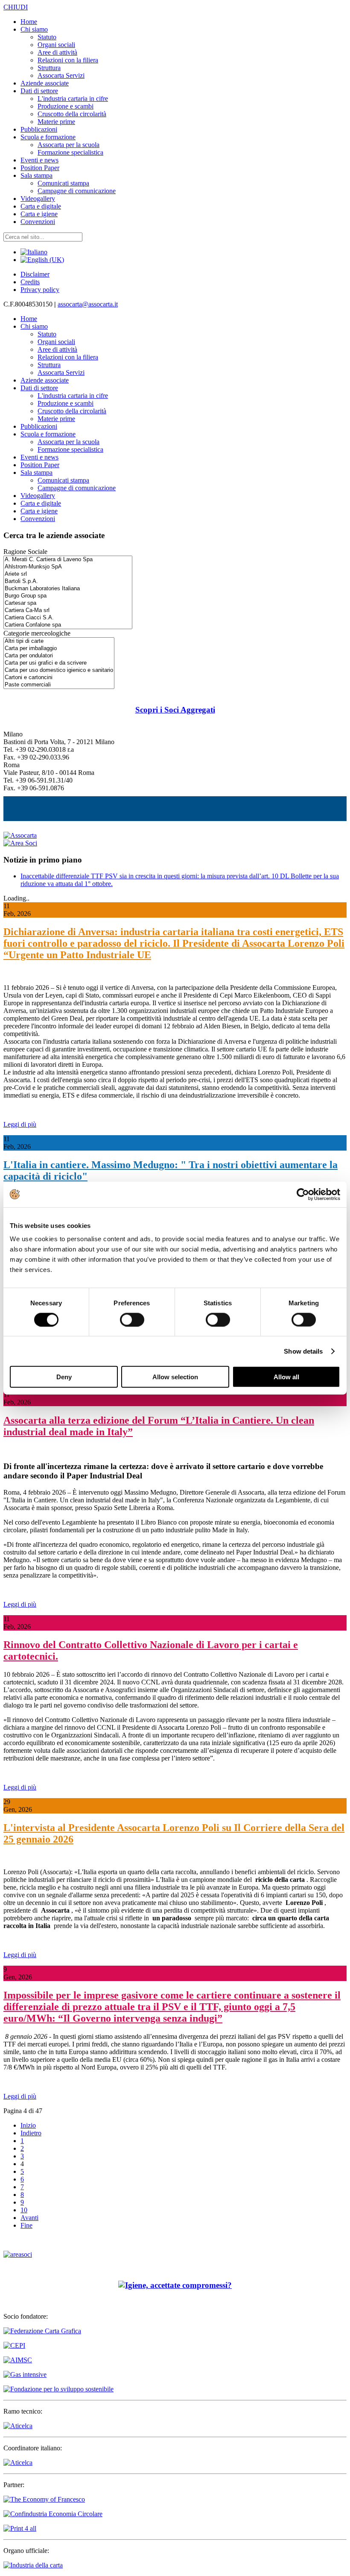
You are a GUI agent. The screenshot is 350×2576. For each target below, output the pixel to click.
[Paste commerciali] (59, 685)
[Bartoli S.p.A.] (68, 581)
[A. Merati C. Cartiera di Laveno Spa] (68, 560)
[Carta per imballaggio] (59, 649)
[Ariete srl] (68, 574)
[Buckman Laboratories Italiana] (68, 589)
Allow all (286, 1377)
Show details (303, 1351)
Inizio (28, 2125)
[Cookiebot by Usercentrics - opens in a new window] (303, 1194)
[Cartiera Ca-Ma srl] (68, 611)
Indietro (31, 2133)
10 (24, 2210)
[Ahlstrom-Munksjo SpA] (68, 567)
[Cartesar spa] (68, 603)
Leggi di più (20, 1124)
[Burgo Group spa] (68, 596)
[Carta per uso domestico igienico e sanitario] (59, 670)
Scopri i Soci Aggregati (175, 710)
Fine (26, 2225)
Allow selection (175, 1377)
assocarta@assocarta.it (88, 304)
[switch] (132, 1319)
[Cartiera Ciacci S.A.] (68, 618)
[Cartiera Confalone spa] (68, 625)
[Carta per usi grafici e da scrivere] (59, 663)
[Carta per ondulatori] (59, 656)
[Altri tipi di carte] (59, 641)
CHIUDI (16, 7)
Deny (64, 1377)
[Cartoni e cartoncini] (59, 678)
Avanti (29, 2218)
